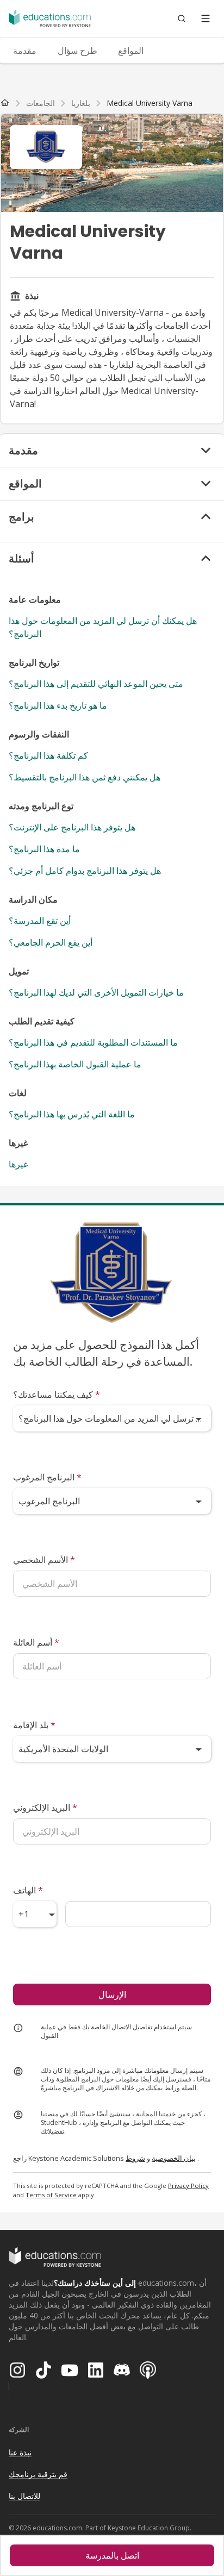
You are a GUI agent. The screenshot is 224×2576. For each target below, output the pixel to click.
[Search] (182, 18)
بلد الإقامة (34, 1725)
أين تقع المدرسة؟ (40, 921)
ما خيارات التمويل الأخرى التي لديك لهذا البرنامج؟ (96, 992)
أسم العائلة (36, 1642)
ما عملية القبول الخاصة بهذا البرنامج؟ (75, 1064)
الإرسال (112, 1994)
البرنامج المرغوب (47, 1477)
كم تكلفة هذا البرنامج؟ (48, 755)
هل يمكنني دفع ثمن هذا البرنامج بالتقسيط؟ (85, 777)
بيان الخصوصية (174, 2158)
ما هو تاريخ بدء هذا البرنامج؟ (58, 705)
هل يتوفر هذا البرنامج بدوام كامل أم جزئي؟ (85, 871)
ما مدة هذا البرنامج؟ (44, 849)
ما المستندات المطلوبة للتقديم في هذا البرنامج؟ (93, 1042)
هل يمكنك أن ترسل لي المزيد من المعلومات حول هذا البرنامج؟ (103, 627)
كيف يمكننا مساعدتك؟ (57, 1395)
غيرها (18, 1164)
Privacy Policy (188, 2186)
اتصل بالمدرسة (112, 2555)
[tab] (24, 51)
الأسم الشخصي (44, 1560)
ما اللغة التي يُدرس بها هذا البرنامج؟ (72, 1114)
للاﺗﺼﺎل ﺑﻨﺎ (24, 2496)
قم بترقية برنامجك (38, 2474)
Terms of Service (51, 2195)
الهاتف (28, 1890)
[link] (150, 103)
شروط (135, 2158)
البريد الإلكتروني (45, 1808)
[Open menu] (206, 18)
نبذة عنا (20, 2452)
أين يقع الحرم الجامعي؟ (51, 942)
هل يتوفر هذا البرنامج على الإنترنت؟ (72, 827)
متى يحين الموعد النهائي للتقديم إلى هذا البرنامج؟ (96, 684)
